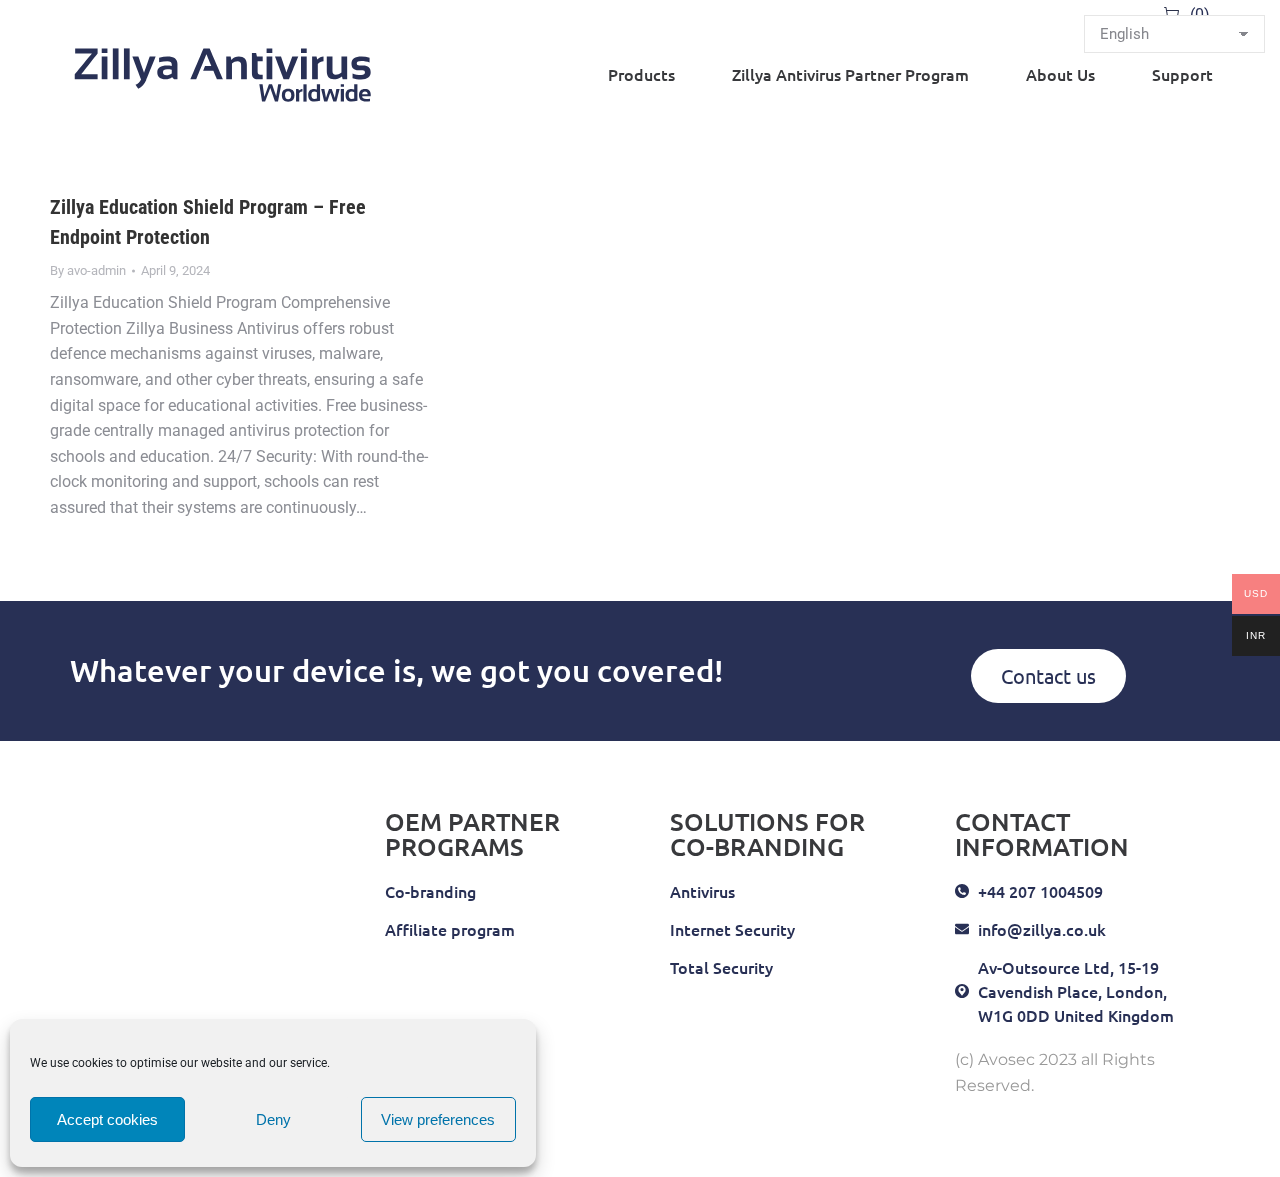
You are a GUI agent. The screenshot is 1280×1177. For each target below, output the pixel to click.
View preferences (438, 1119)
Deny (273, 1119)
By (88, 270)
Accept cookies (107, 1119)
